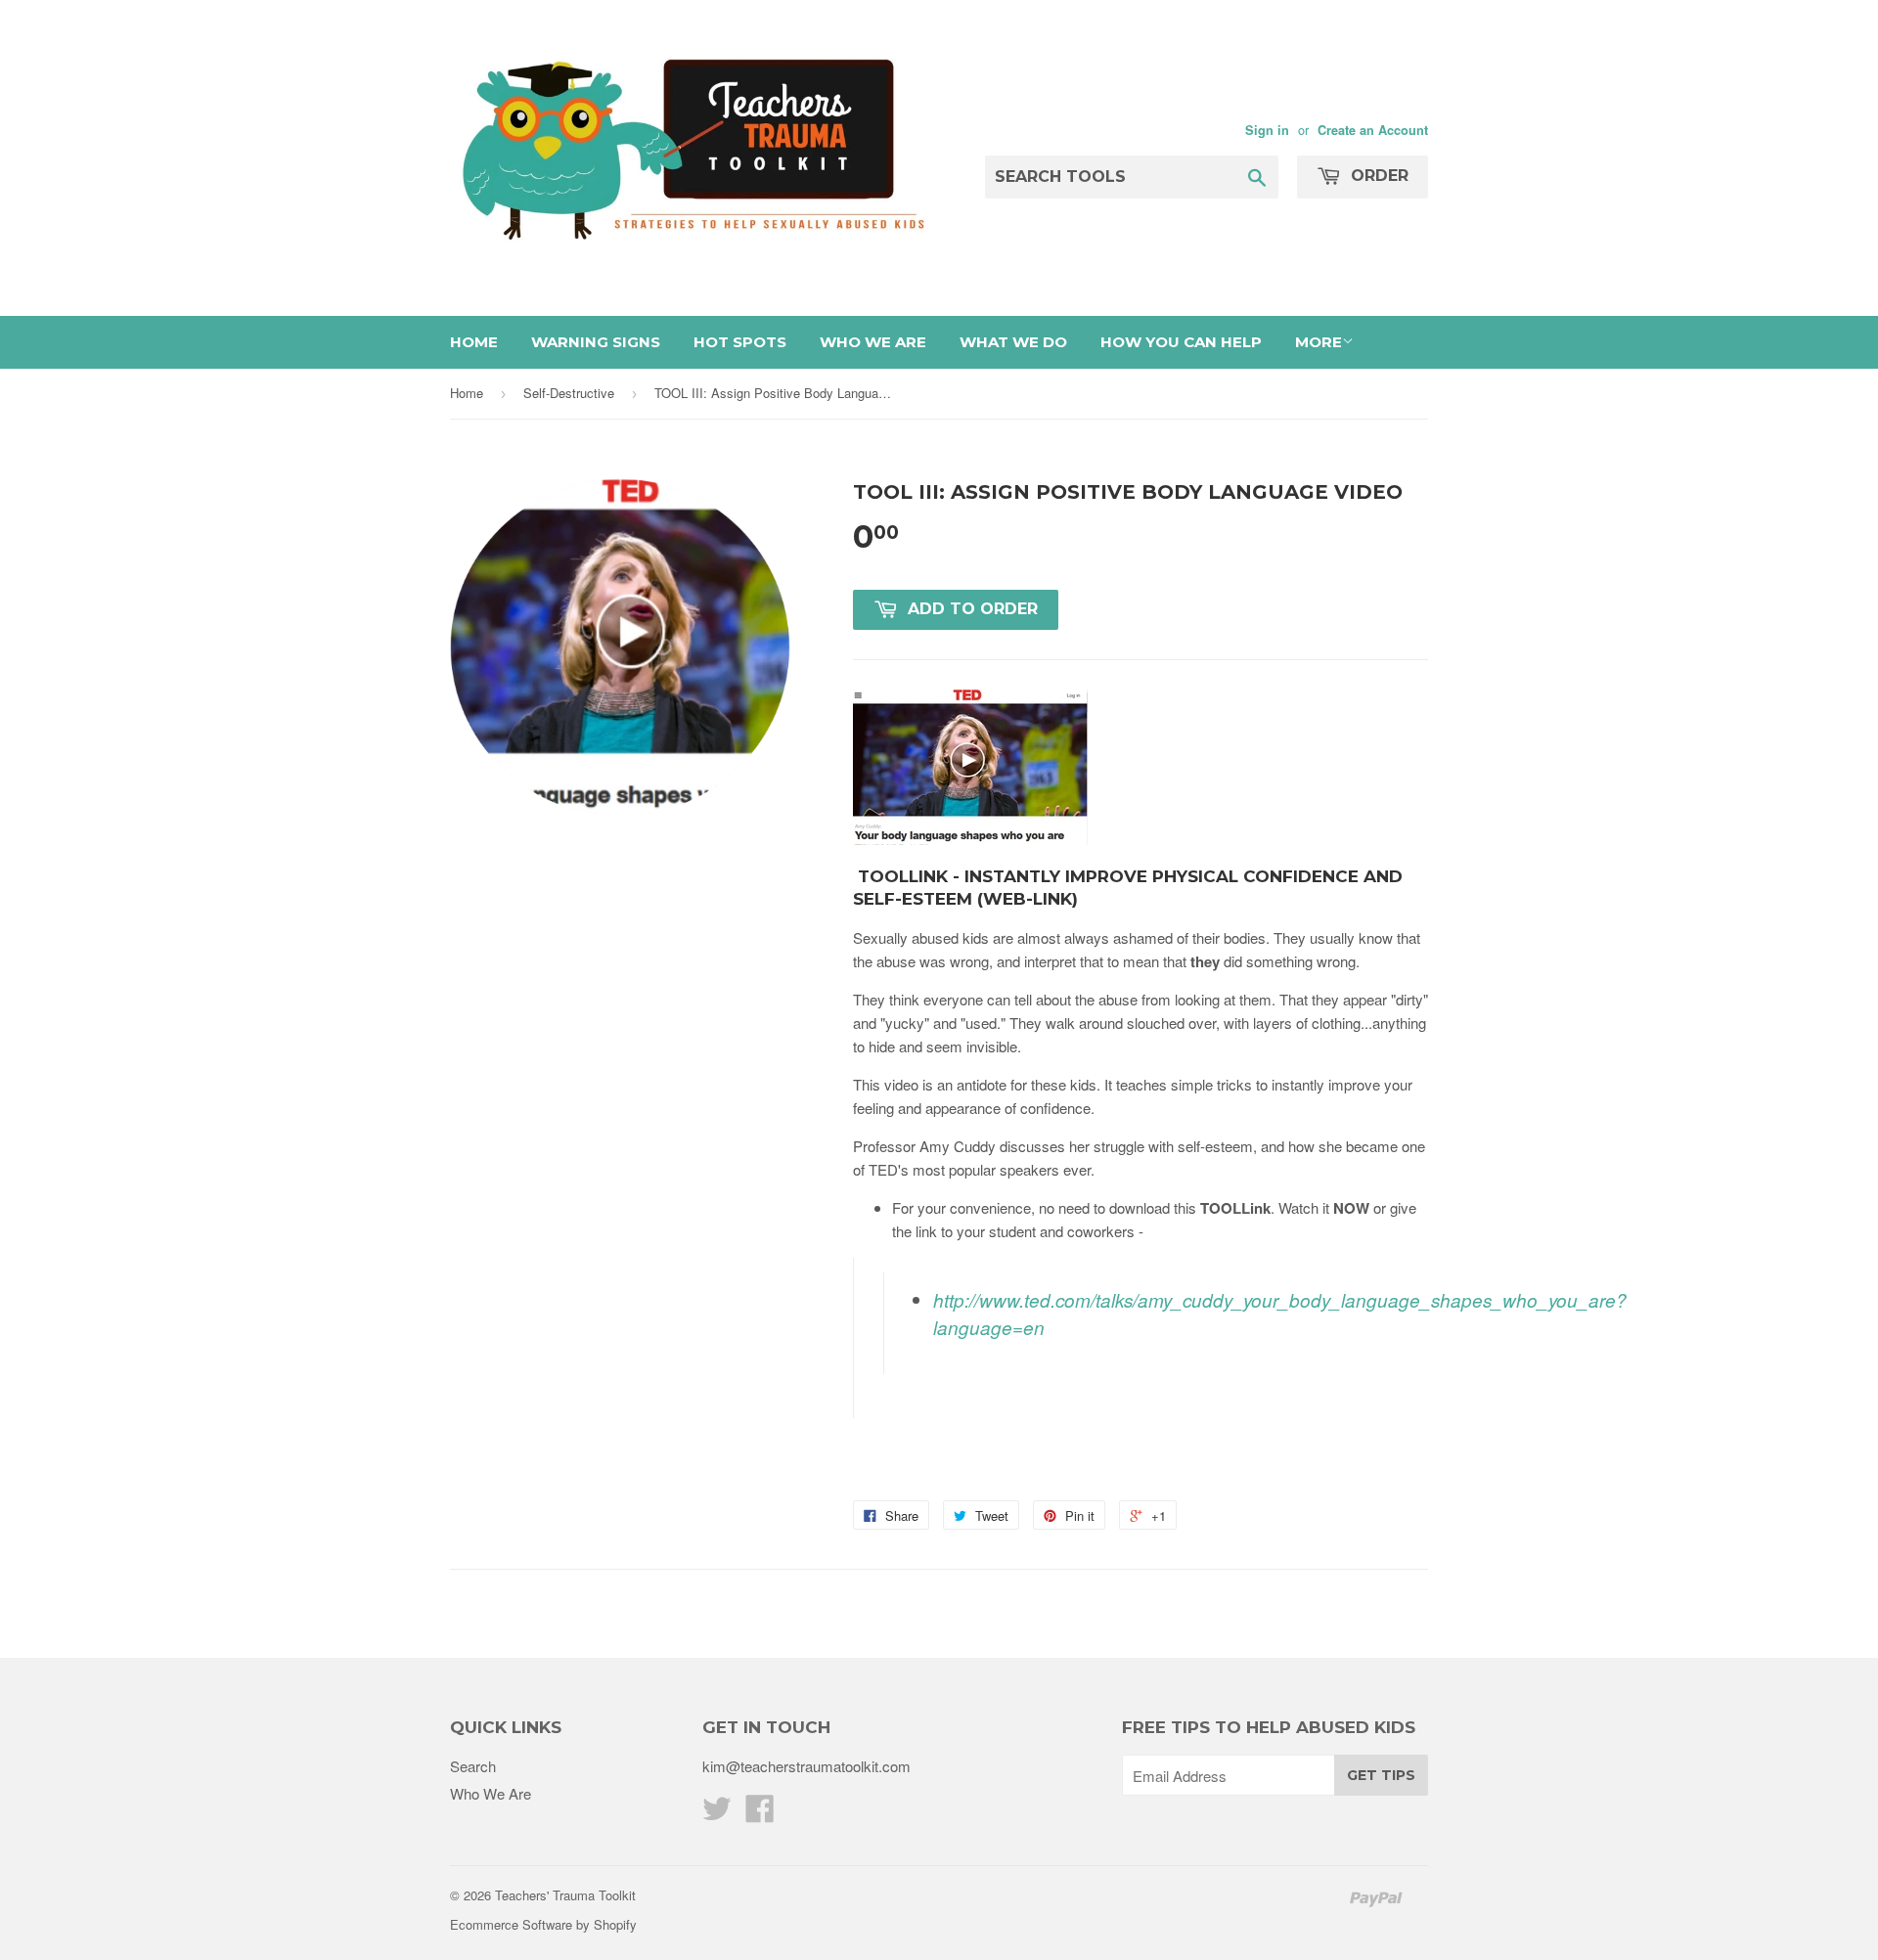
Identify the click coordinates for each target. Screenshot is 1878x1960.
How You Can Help (1181, 342)
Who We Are (873, 342)
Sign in (1267, 130)
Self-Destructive (569, 393)
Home (474, 342)
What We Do (1013, 342)
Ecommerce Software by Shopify (543, 1924)
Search (473, 1766)
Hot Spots (740, 342)
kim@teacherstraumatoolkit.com (806, 1766)
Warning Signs (596, 342)
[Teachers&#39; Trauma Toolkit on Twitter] (717, 1814)
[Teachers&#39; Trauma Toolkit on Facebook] (760, 1814)
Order (1377, 176)
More (1319, 342)
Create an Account (1373, 130)
